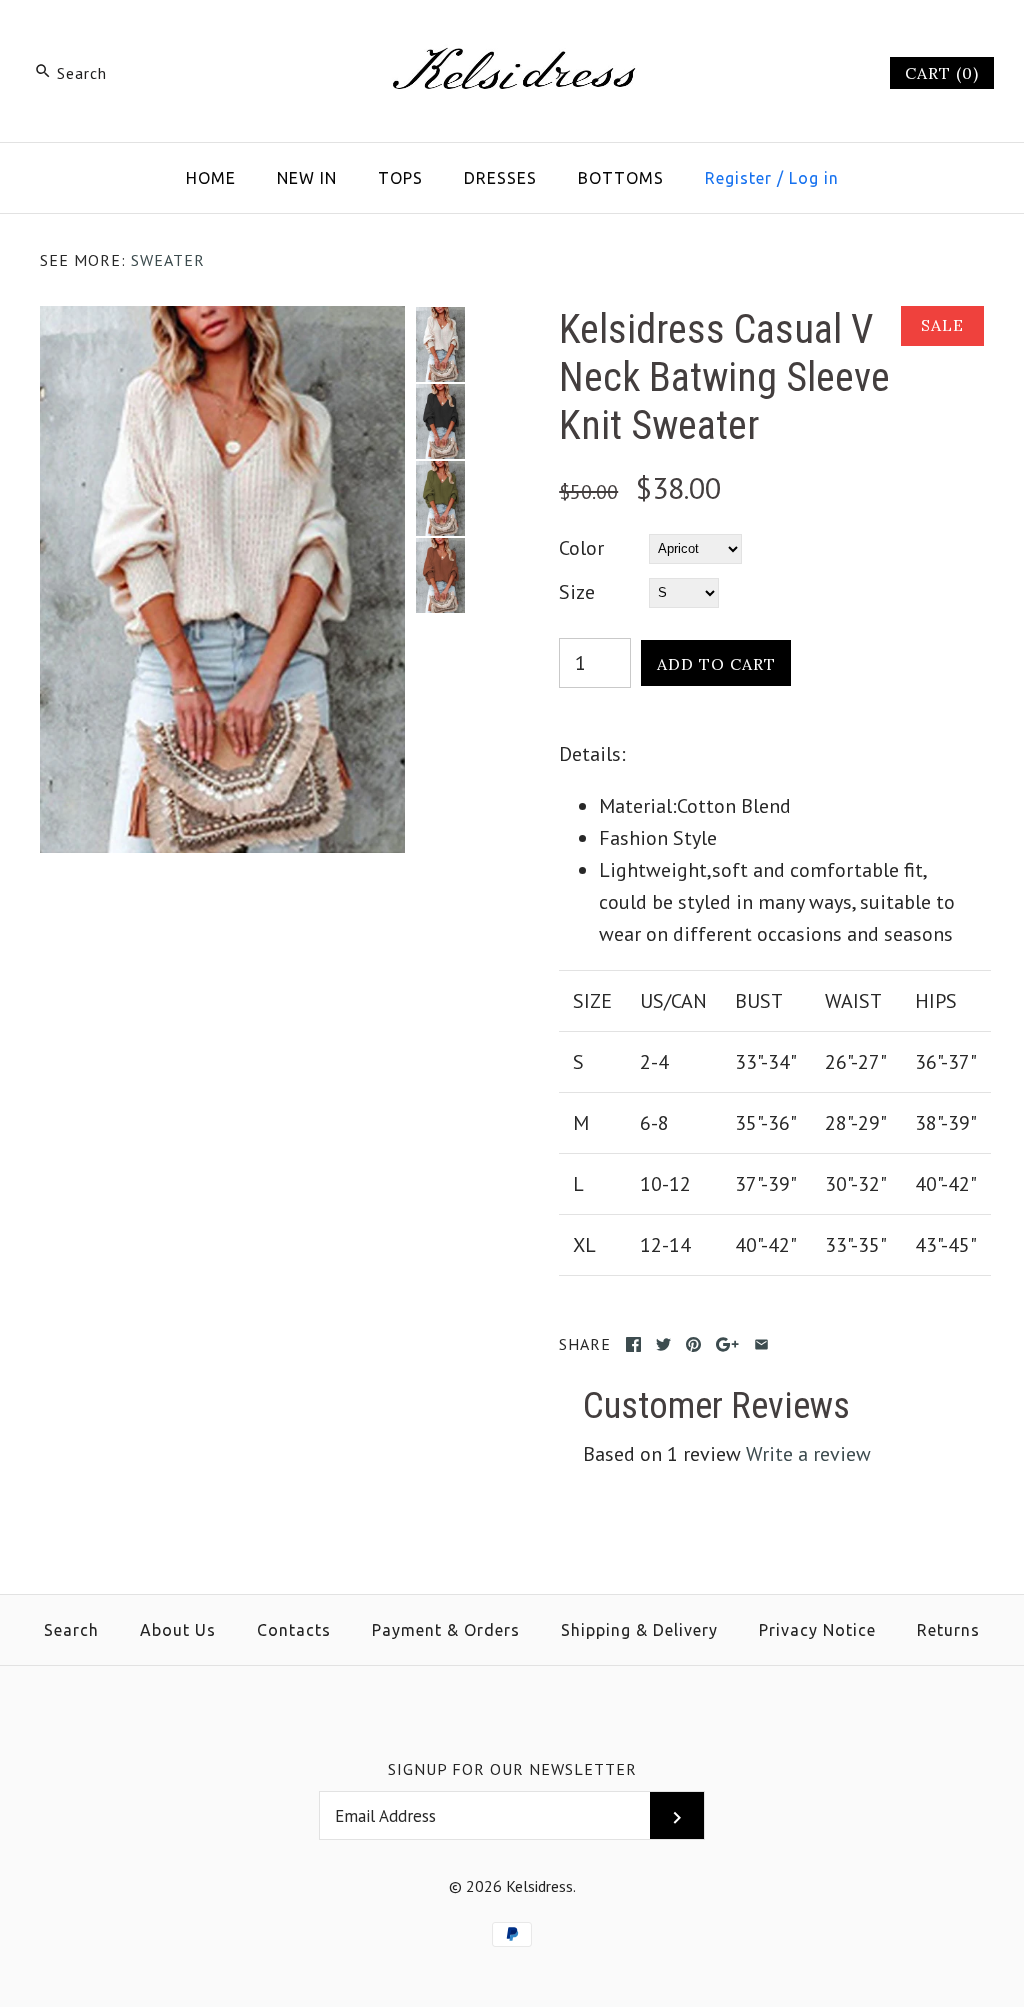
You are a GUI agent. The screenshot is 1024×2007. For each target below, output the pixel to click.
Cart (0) (942, 73)
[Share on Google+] (727, 1344)
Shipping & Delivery (639, 1630)
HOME (211, 178)
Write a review (808, 1454)
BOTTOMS (621, 178)
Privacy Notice (817, 1630)
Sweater (168, 260)
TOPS (400, 178)
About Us (178, 1630)
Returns (948, 1630)
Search (71, 1630)
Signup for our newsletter (512, 1769)
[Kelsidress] (512, 36)
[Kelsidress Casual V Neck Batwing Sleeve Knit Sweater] (222, 322)
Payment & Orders (446, 1630)
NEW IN (307, 178)
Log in (814, 178)
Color (581, 548)
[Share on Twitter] (663, 1344)
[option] (440, 344)
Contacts (294, 1630)
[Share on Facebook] (633, 1344)
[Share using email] (761, 1344)
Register (738, 178)
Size (577, 592)
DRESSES (500, 178)
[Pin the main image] (693, 1344)
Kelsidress (539, 1886)
